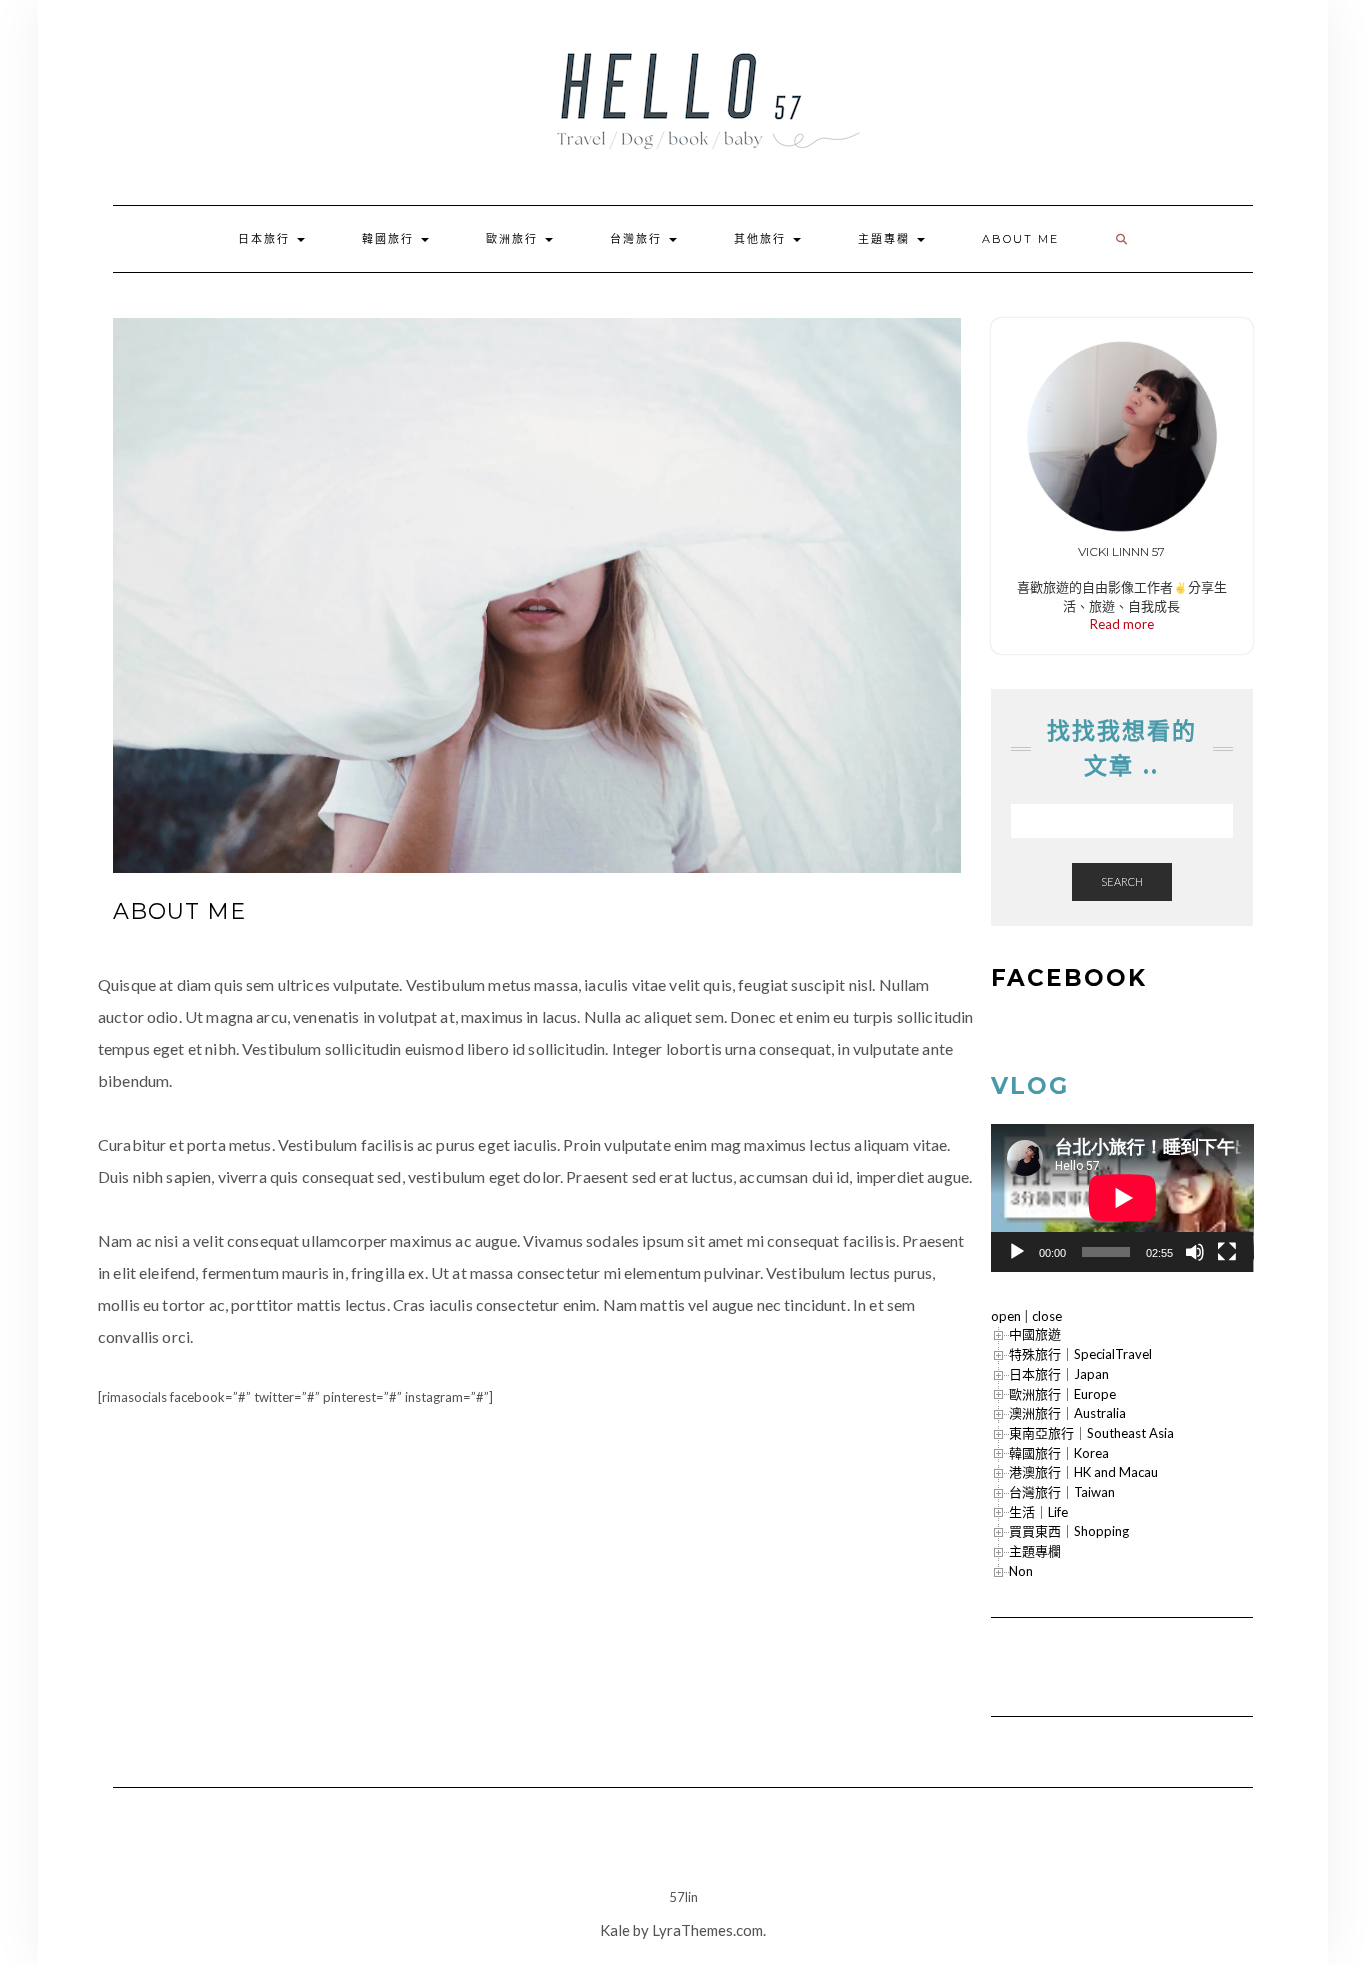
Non (1021, 1571)
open (1006, 1316)
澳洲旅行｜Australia (1067, 1413)
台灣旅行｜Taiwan (1062, 1492)
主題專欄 (886, 239)
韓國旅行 (390, 239)
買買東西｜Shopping (1069, 1531)
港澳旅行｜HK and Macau (1083, 1472)
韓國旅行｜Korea (1059, 1453)
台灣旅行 (638, 239)
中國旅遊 (1035, 1334)
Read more (1122, 624)
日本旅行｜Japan (1059, 1374)
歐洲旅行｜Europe (1062, 1394)
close (1047, 1316)
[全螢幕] (1227, 1252)
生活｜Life (1038, 1512)
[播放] (1017, 1252)
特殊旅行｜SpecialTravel (1080, 1354)
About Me (1020, 239)
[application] (1122, 1198)
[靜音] (1195, 1252)
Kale (615, 1930)
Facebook (1069, 978)
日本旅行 (266, 239)
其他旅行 (762, 239)
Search (1122, 881)
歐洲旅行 (514, 239)
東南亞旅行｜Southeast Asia (1091, 1433)
